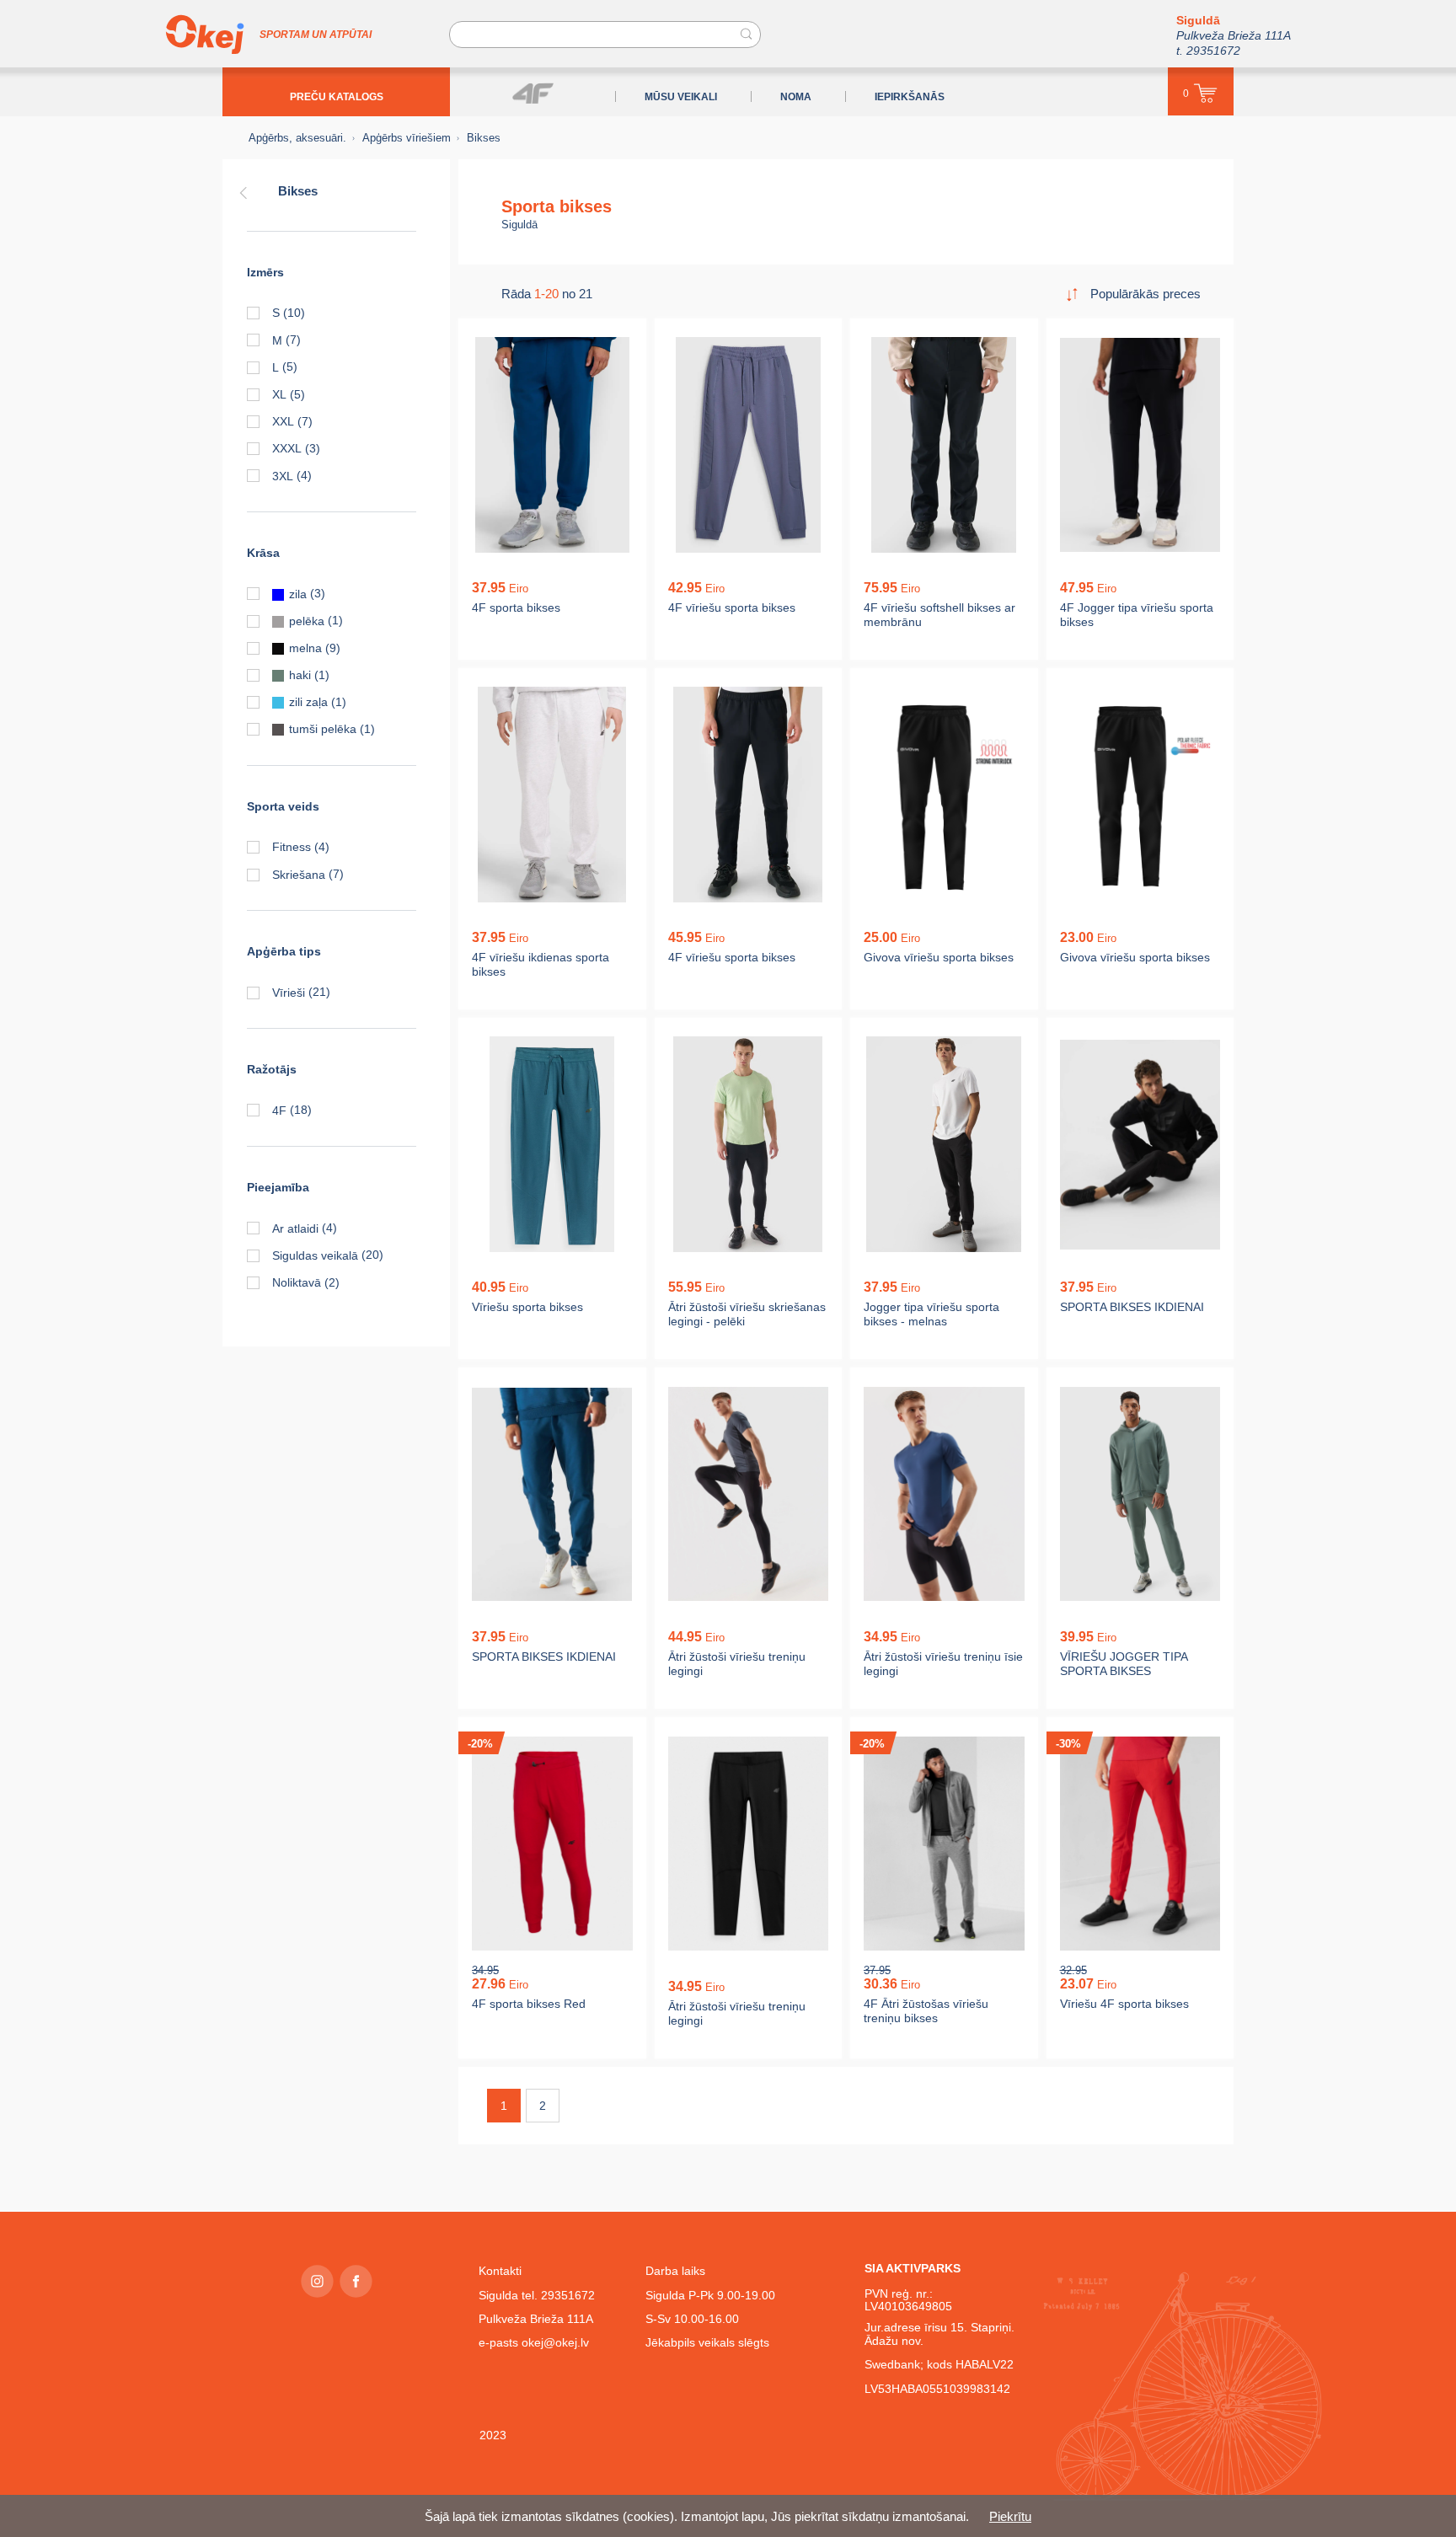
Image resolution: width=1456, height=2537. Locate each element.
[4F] (533, 93)
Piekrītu (1010, 2516)
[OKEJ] (205, 35)
